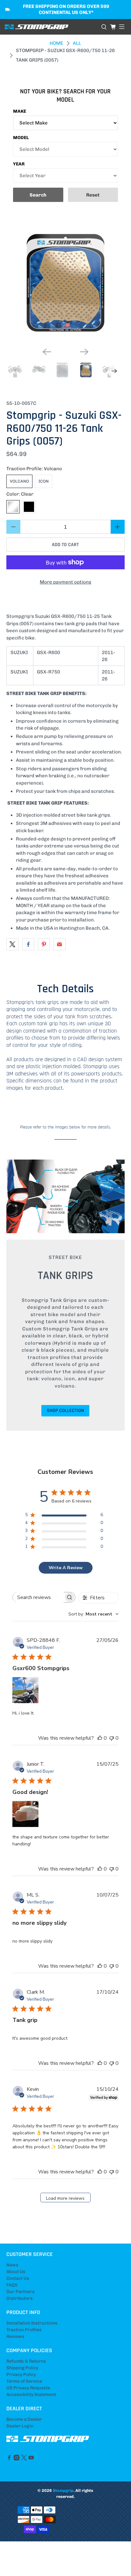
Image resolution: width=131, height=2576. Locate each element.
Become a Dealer (24, 2419)
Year (19, 164)
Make (20, 111)
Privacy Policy (21, 2375)
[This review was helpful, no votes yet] (100, 1738)
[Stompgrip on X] (24, 2459)
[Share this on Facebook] (28, 944)
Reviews (15, 2336)
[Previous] (47, 352)
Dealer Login (20, 2426)
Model (21, 138)
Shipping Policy (22, 2368)
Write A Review (66, 1568)
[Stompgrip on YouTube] (31, 2459)
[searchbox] (38, 1597)
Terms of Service (24, 2381)
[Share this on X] (12, 944)
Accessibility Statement (31, 2395)
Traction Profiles (24, 2330)
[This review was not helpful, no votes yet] (112, 1738)
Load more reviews (65, 2198)
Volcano (19, 481)
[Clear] (13, 507)
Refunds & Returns (26, 2361)
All (77, 43)
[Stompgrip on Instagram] (17, 2459)
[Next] (84, 352)
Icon (44, 481)
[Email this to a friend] (59, 944)
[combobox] (93, 1614)
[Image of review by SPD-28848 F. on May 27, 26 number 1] (25, 1690)
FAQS (12, 2285)
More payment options (65, 582)
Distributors (20, 2298)
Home (56, 43)
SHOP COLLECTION (65, 1411)
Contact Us (18, 2278)
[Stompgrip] (51, 27)
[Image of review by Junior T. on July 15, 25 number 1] (25, 1814)
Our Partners (21, 2292)
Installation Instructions (32, 2323)
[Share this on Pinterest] (44, 944)
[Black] (29, 507)
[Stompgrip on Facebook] (9, 2459)
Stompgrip (63, 2490)
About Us (16, 2272)
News (12, 2265)
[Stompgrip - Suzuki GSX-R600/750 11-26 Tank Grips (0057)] (65, 283)
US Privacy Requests (28, 2388)
